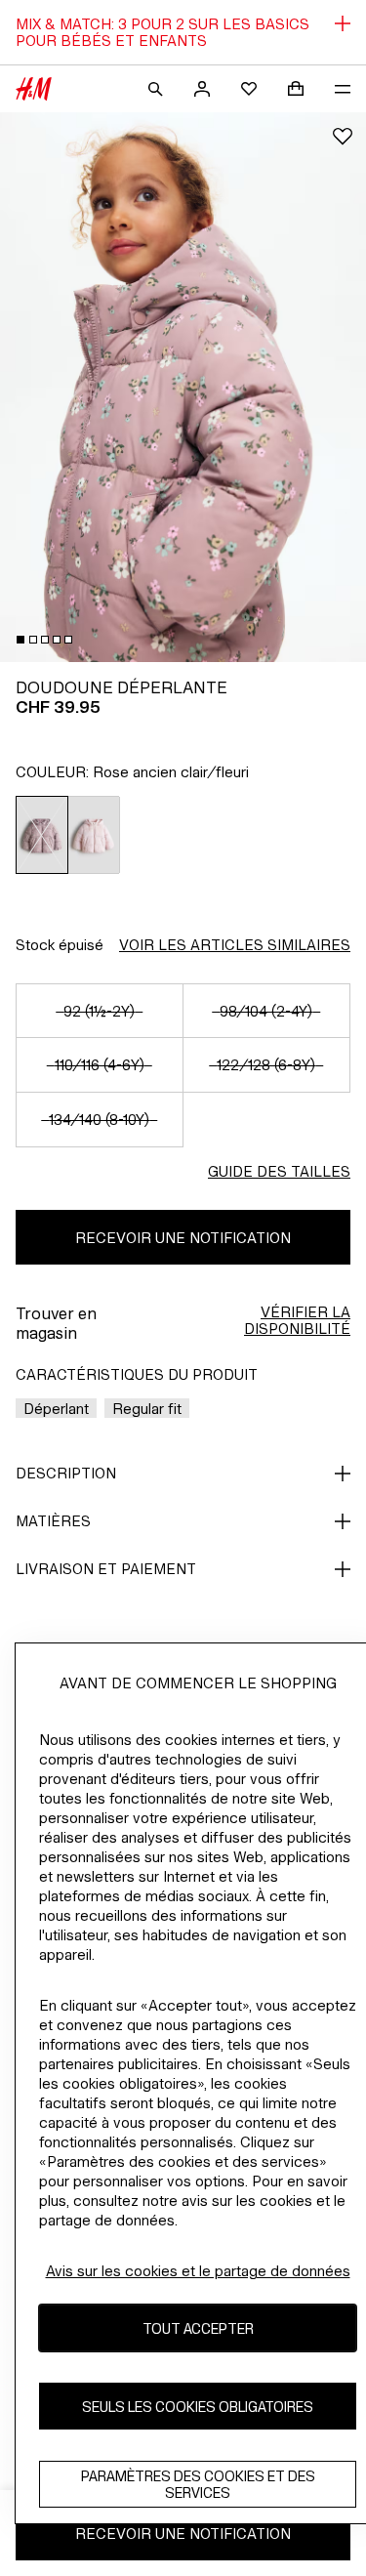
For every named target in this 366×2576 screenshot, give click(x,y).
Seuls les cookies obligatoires (198, 2407)
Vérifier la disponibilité (297, 1320)
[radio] (42, 835)
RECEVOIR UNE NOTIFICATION (183, 1238)
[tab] (20, 640)
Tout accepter (198, 2328)
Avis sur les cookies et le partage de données (198, 2271)
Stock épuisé (60, 945)
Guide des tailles (279, 1171)
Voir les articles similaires (235, 945)
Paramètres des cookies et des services (198, 2484)
